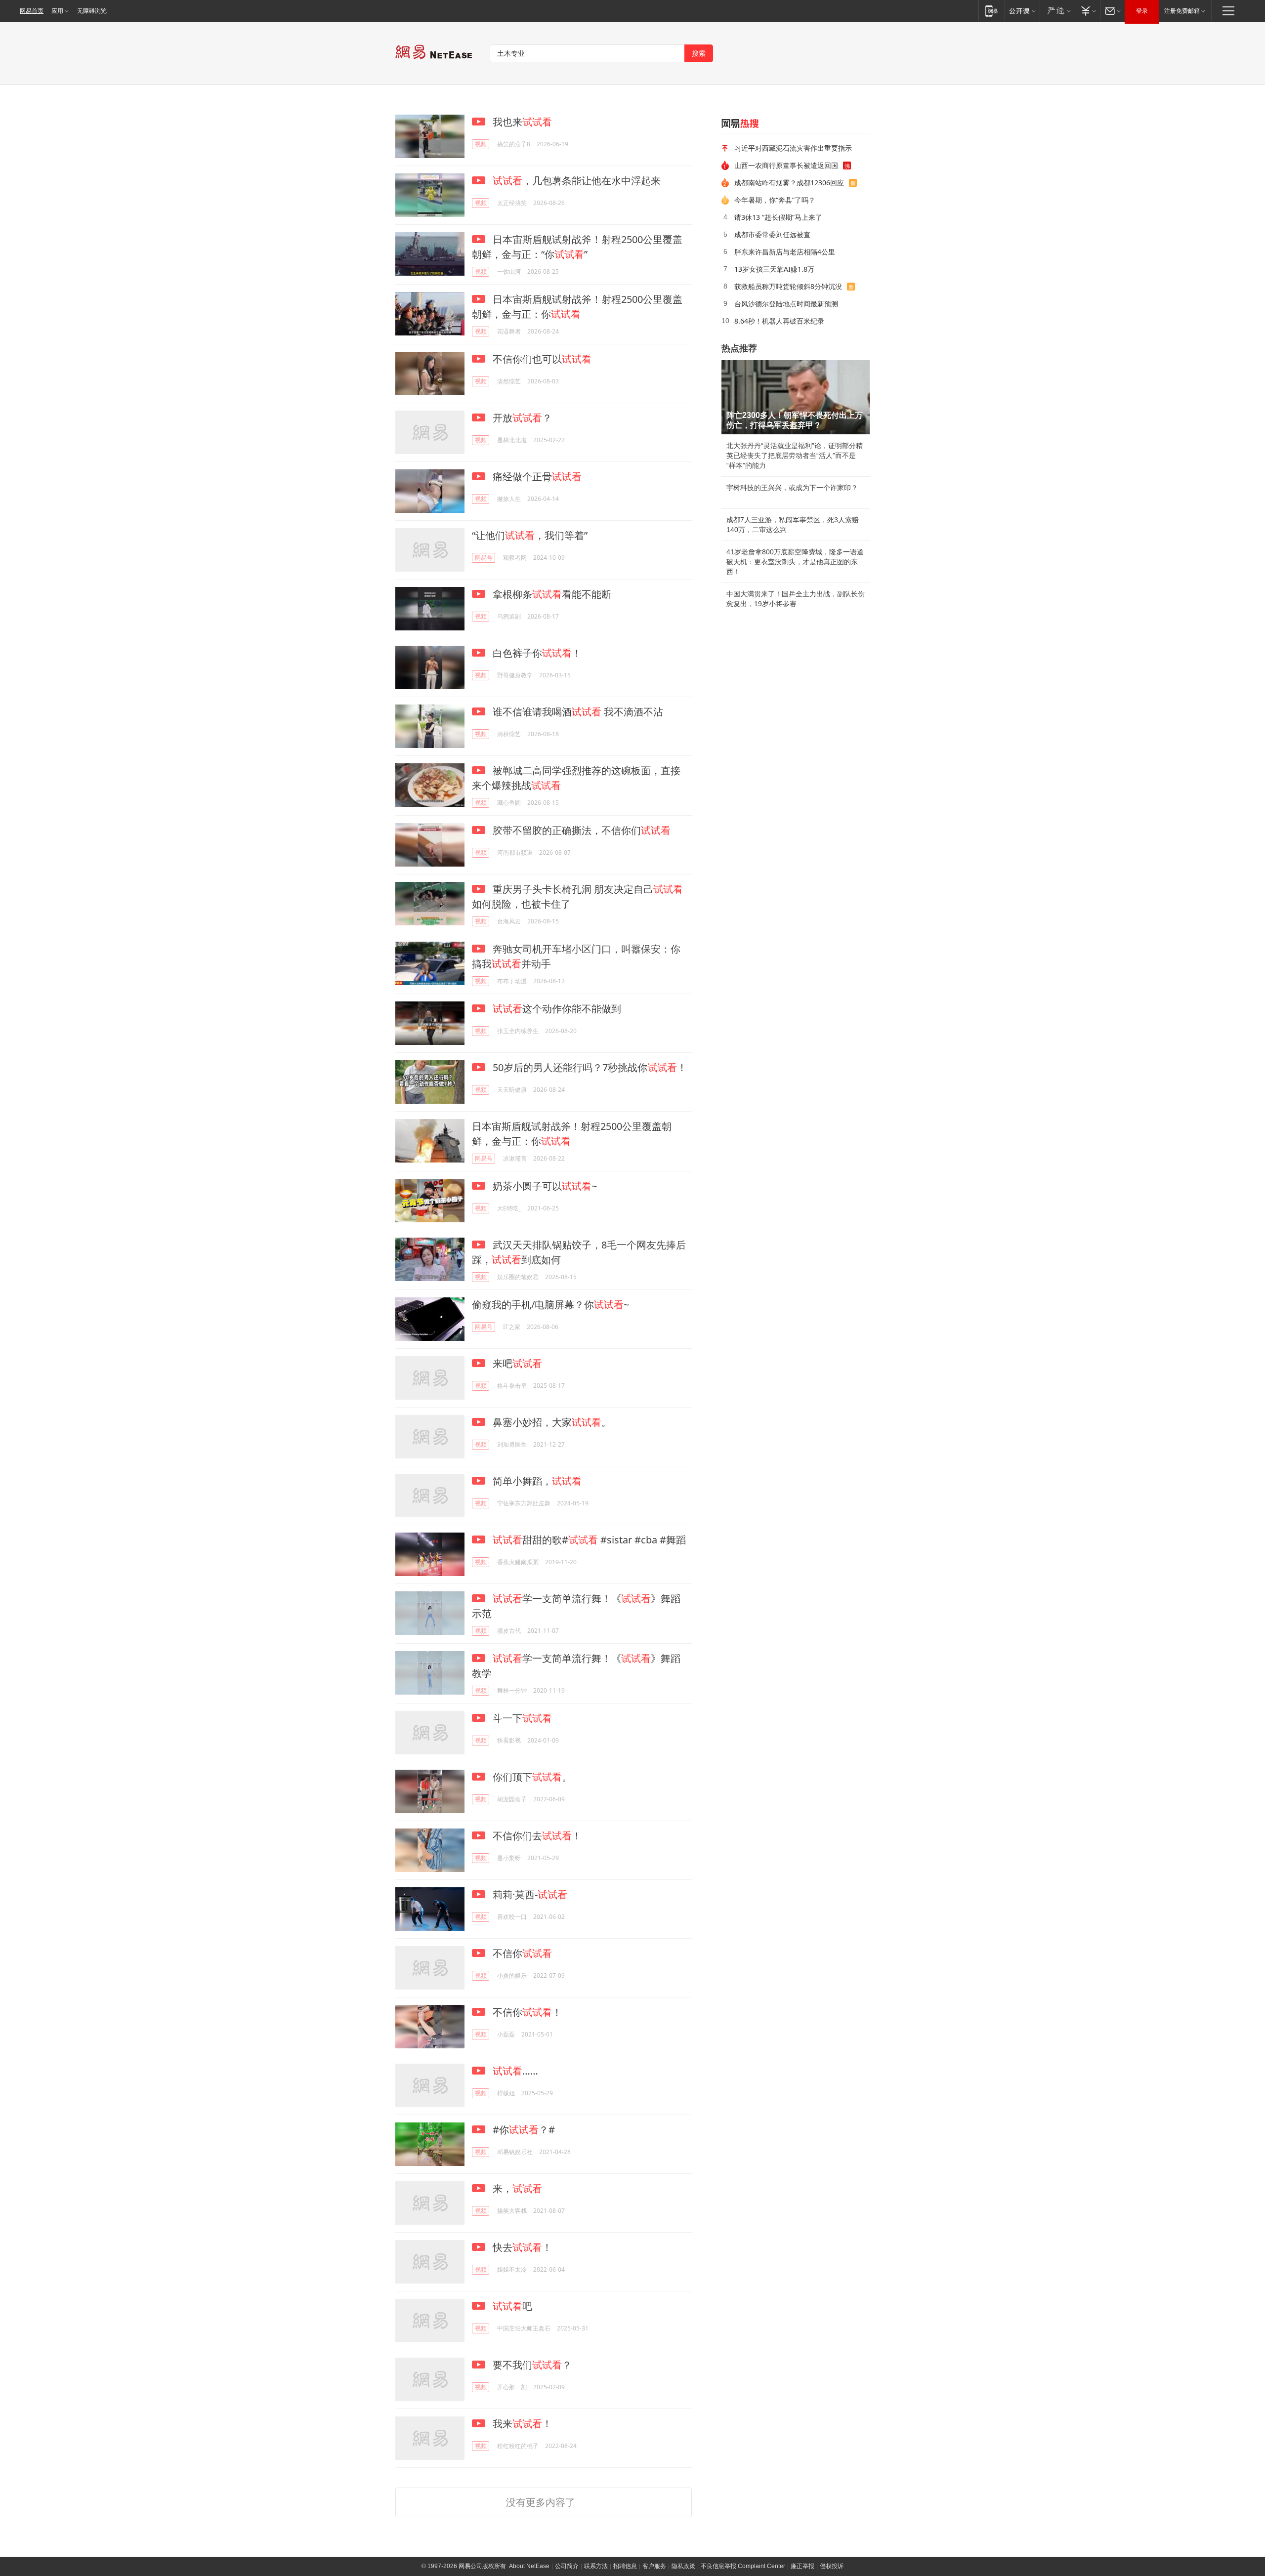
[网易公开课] (1022, 11)
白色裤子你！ (536, 653)
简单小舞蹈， (536, 1481)
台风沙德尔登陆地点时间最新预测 (786, 304)
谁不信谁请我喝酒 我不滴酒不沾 (577, 712)
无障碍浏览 (92, 11)
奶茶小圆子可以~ (544, 1186)
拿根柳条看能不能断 (551, 594)
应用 (57, 11)
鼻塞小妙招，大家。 (551, 1422)
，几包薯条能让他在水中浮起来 (577, 181)
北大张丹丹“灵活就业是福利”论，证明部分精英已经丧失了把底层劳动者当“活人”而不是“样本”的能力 (795, 456)
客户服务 (654, 2566)
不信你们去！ (536, 1836)
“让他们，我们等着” (530, 535)
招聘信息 (625, 2566)
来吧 (516, 1363)
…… (515, 2071)
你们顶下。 (531, 1777)
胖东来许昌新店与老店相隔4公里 (785, 252)
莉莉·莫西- (529, 1894)
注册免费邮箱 (1182, 11)
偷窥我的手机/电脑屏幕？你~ (550, 1305)
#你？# (523, 2130)
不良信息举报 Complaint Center (743, 2566)
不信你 (521, 1953)
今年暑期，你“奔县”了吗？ (775, 200)
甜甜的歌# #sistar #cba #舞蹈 (589, 1540)
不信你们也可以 (541, 359)
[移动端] (991, 11)
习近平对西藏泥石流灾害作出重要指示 (793, 148)
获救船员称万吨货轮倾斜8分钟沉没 (788, 286)
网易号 (484, 558)
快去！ (521, 2247)
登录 (1142, 11)
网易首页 (32, 11)
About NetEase (529, 2566)
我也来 (521, 122)
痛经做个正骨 (536, 477)
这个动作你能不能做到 (557, 1009)
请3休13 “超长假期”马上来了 (778, 217)
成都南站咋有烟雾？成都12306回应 (789, 183)
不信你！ (526, 2012)
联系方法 (596, 2566)
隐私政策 (683, 2566)
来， (516, 2188)
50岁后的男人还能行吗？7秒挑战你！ (589, 1067)
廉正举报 (802, 2566)
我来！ (521, 2424)
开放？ (521, 418)
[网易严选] (1057, 11)
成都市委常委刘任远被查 (772, 234)
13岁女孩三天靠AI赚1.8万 (774, 269)
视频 (481, 144)
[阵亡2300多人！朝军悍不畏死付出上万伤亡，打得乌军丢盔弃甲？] (796, 397)
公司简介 (567, 2566)
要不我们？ (531, 2365)
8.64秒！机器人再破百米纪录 (779, 321)
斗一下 (521, 1718)
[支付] (1087, 11)
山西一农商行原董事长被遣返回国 (786, 165)
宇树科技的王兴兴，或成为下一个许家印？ (792, 488)
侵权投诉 (832, 2566)
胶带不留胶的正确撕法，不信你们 (580, 830)
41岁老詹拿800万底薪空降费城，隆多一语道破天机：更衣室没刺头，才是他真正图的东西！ (795, 562)
